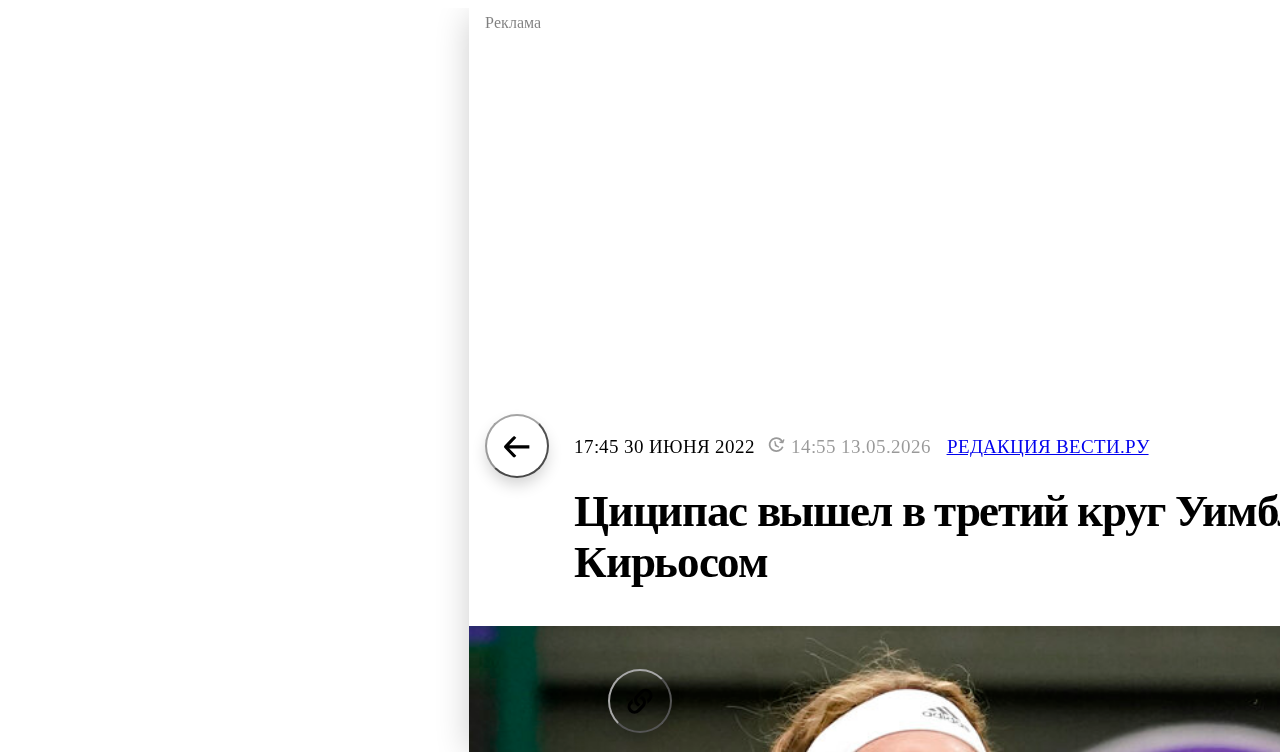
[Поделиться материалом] (640, 701)
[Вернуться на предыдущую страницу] (517, 446)
